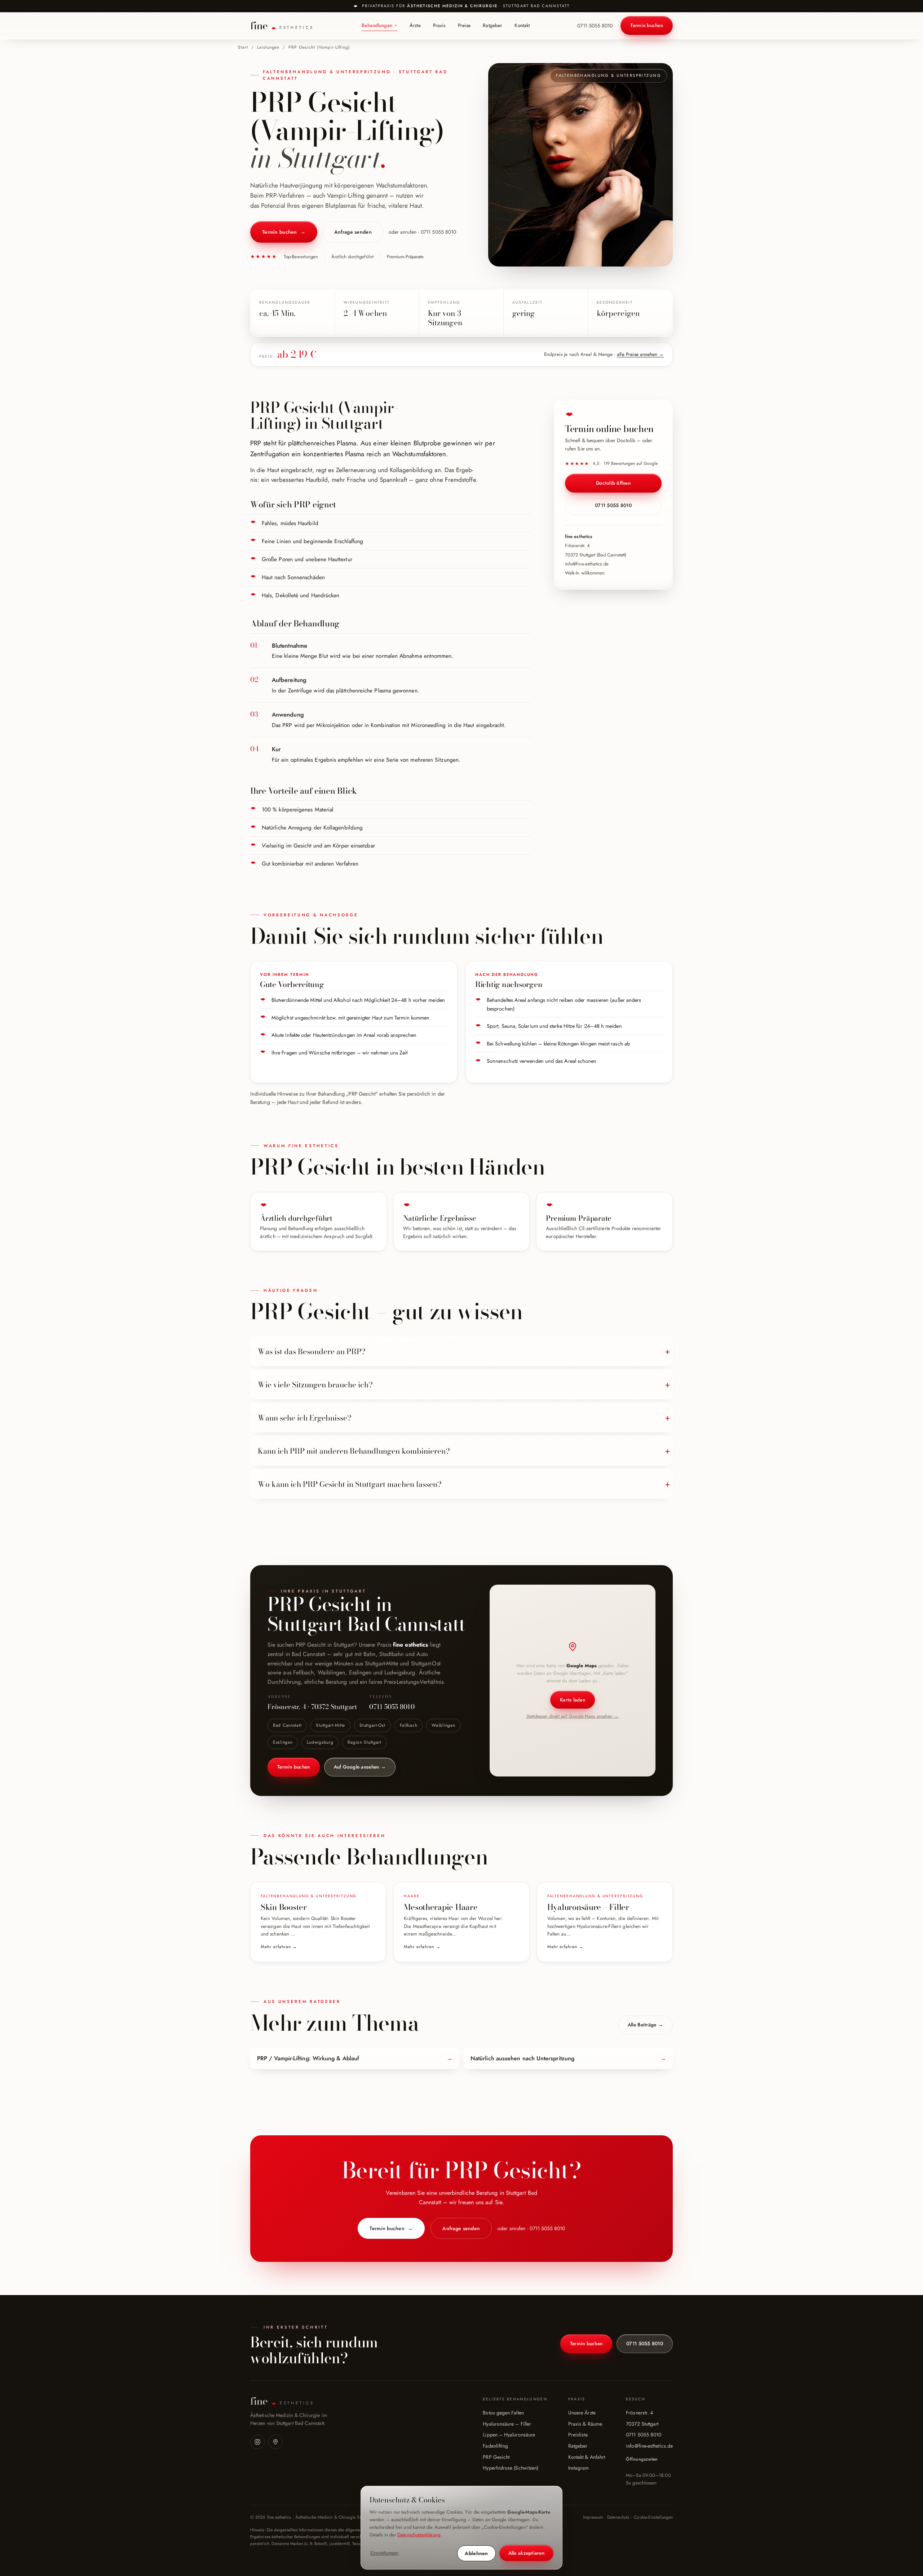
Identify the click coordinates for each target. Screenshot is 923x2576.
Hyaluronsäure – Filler (507, 2424)
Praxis (439, 25)
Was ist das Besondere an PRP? (312, 1351)
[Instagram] (257, 2442)
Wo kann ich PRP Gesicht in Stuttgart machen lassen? (350, 1484)
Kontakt (522, 25)
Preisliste (578, 2435)
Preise (464, 25)
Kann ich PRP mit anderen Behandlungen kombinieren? (354, 1451)
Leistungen (268, 47)
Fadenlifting (495, 2446)
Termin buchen (647, 25)
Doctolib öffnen (613, 483)
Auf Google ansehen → (360, 1767)
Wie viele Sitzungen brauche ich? (315, 1384)
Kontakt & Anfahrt (587, 2457)
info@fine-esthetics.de (587, 564)
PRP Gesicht (496, 2457)
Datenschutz (618, 2517)
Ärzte (415, 25)
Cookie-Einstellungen (653, 2517)
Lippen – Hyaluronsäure (509, 2435)
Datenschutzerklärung (419, 2535)
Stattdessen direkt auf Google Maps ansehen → (573, 1716)
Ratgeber (493, 25)
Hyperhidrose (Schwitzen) (511, 2468)
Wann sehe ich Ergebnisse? (305, 1418)
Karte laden (573, 1700)
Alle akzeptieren (526, 2553)
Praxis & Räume (585, 2424)
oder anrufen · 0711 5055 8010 (422, 232)
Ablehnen (476, 2553)
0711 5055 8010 (595, 26)
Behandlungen (379, 25)
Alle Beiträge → (645, 2025)
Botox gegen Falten (503, 2413)
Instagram (579, 2468)
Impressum (593, 2517)
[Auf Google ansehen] (275, 2442)
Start (243, 47)
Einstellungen (384, 2553)
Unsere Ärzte (582, 2413)
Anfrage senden (353, 232)
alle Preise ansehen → (640, 354)
